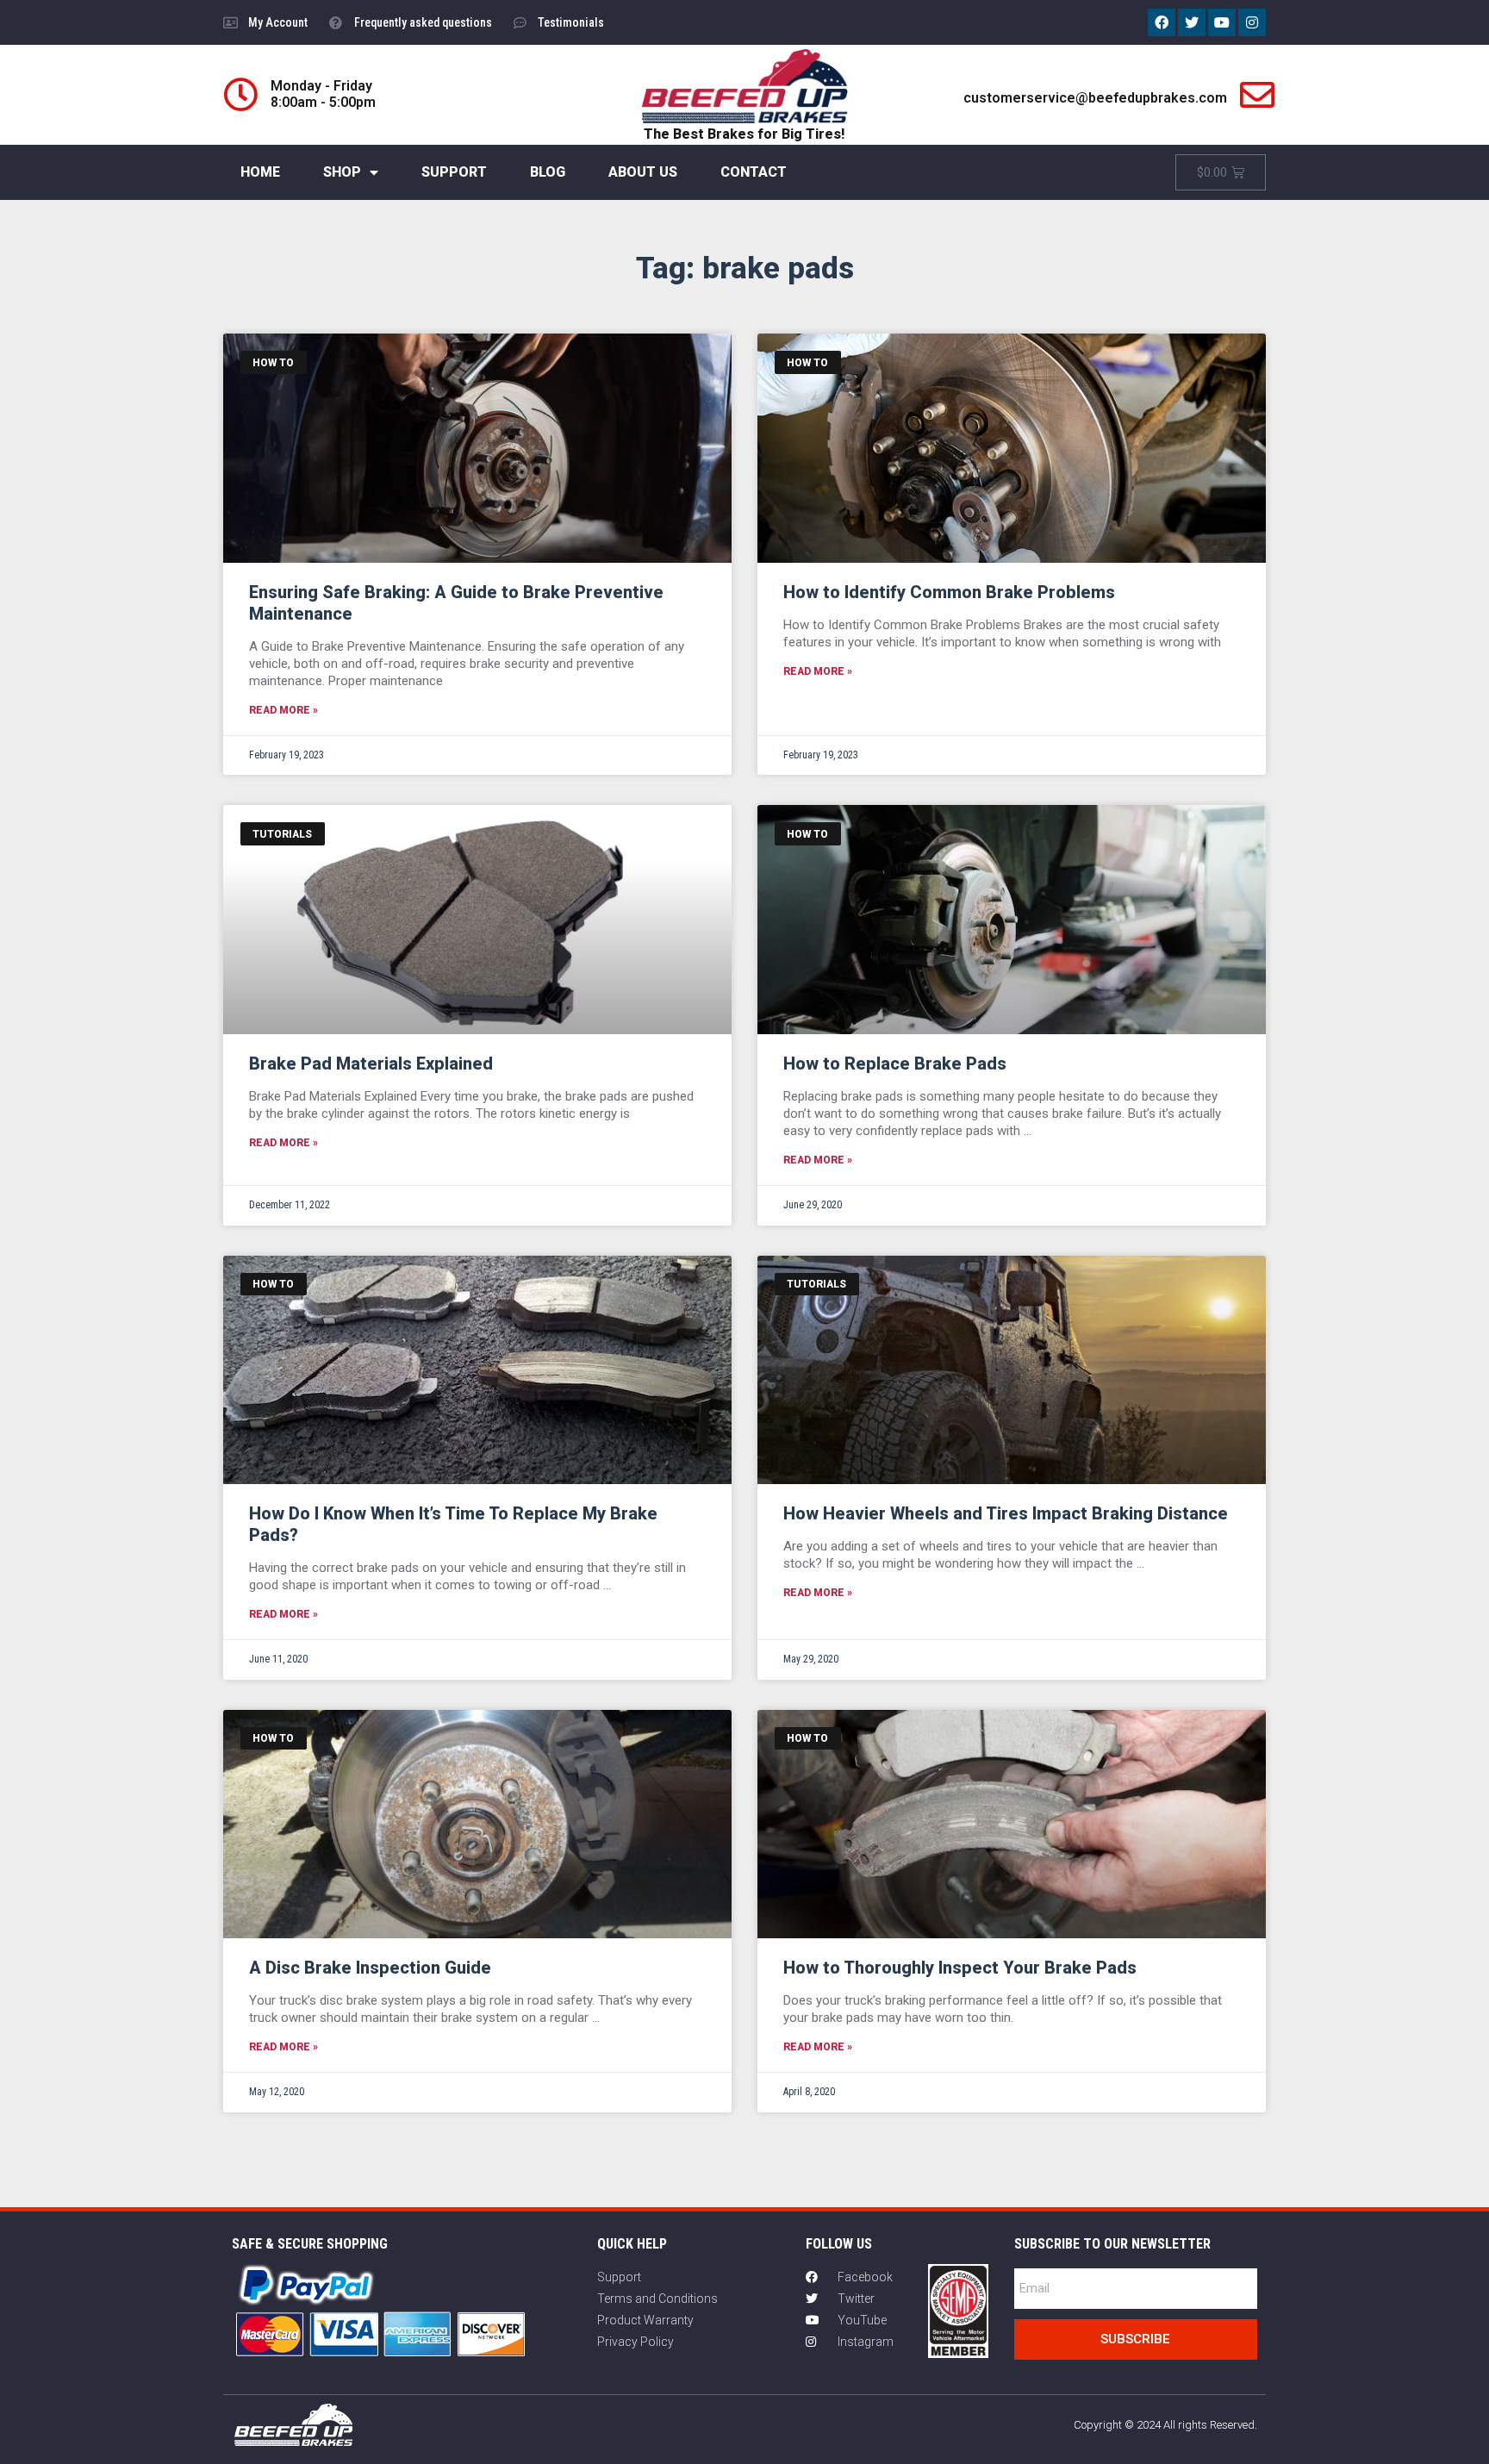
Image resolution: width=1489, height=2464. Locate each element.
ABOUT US (643, 172)
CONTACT (754, 172)
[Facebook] (1162, 22)
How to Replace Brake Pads (895, 1064)
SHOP (342, 172)
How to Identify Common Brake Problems (949, 592)
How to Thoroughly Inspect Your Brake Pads (960, 1968)
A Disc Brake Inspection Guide (370, 1968)
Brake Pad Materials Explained (371, 1064)
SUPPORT (454, 172)
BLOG (548, 172)
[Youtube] (1222, 22)
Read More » (283, 710)
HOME (260, 172)
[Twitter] (1192, 22)
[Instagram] (1252, 22)
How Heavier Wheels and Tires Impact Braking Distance (1006, 1513)
